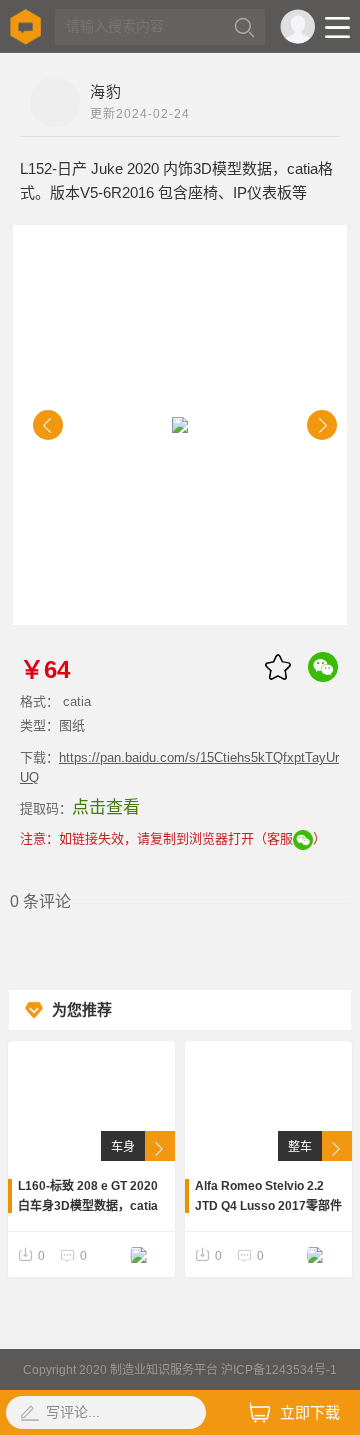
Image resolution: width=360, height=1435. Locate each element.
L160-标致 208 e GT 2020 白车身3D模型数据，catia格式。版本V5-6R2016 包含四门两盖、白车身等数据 (90, 1197)
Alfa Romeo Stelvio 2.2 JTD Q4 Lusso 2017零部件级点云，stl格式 (268, 1197)
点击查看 (106, 807)
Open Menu (337, 27)
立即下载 (310, 1412)
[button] (48, 425)
